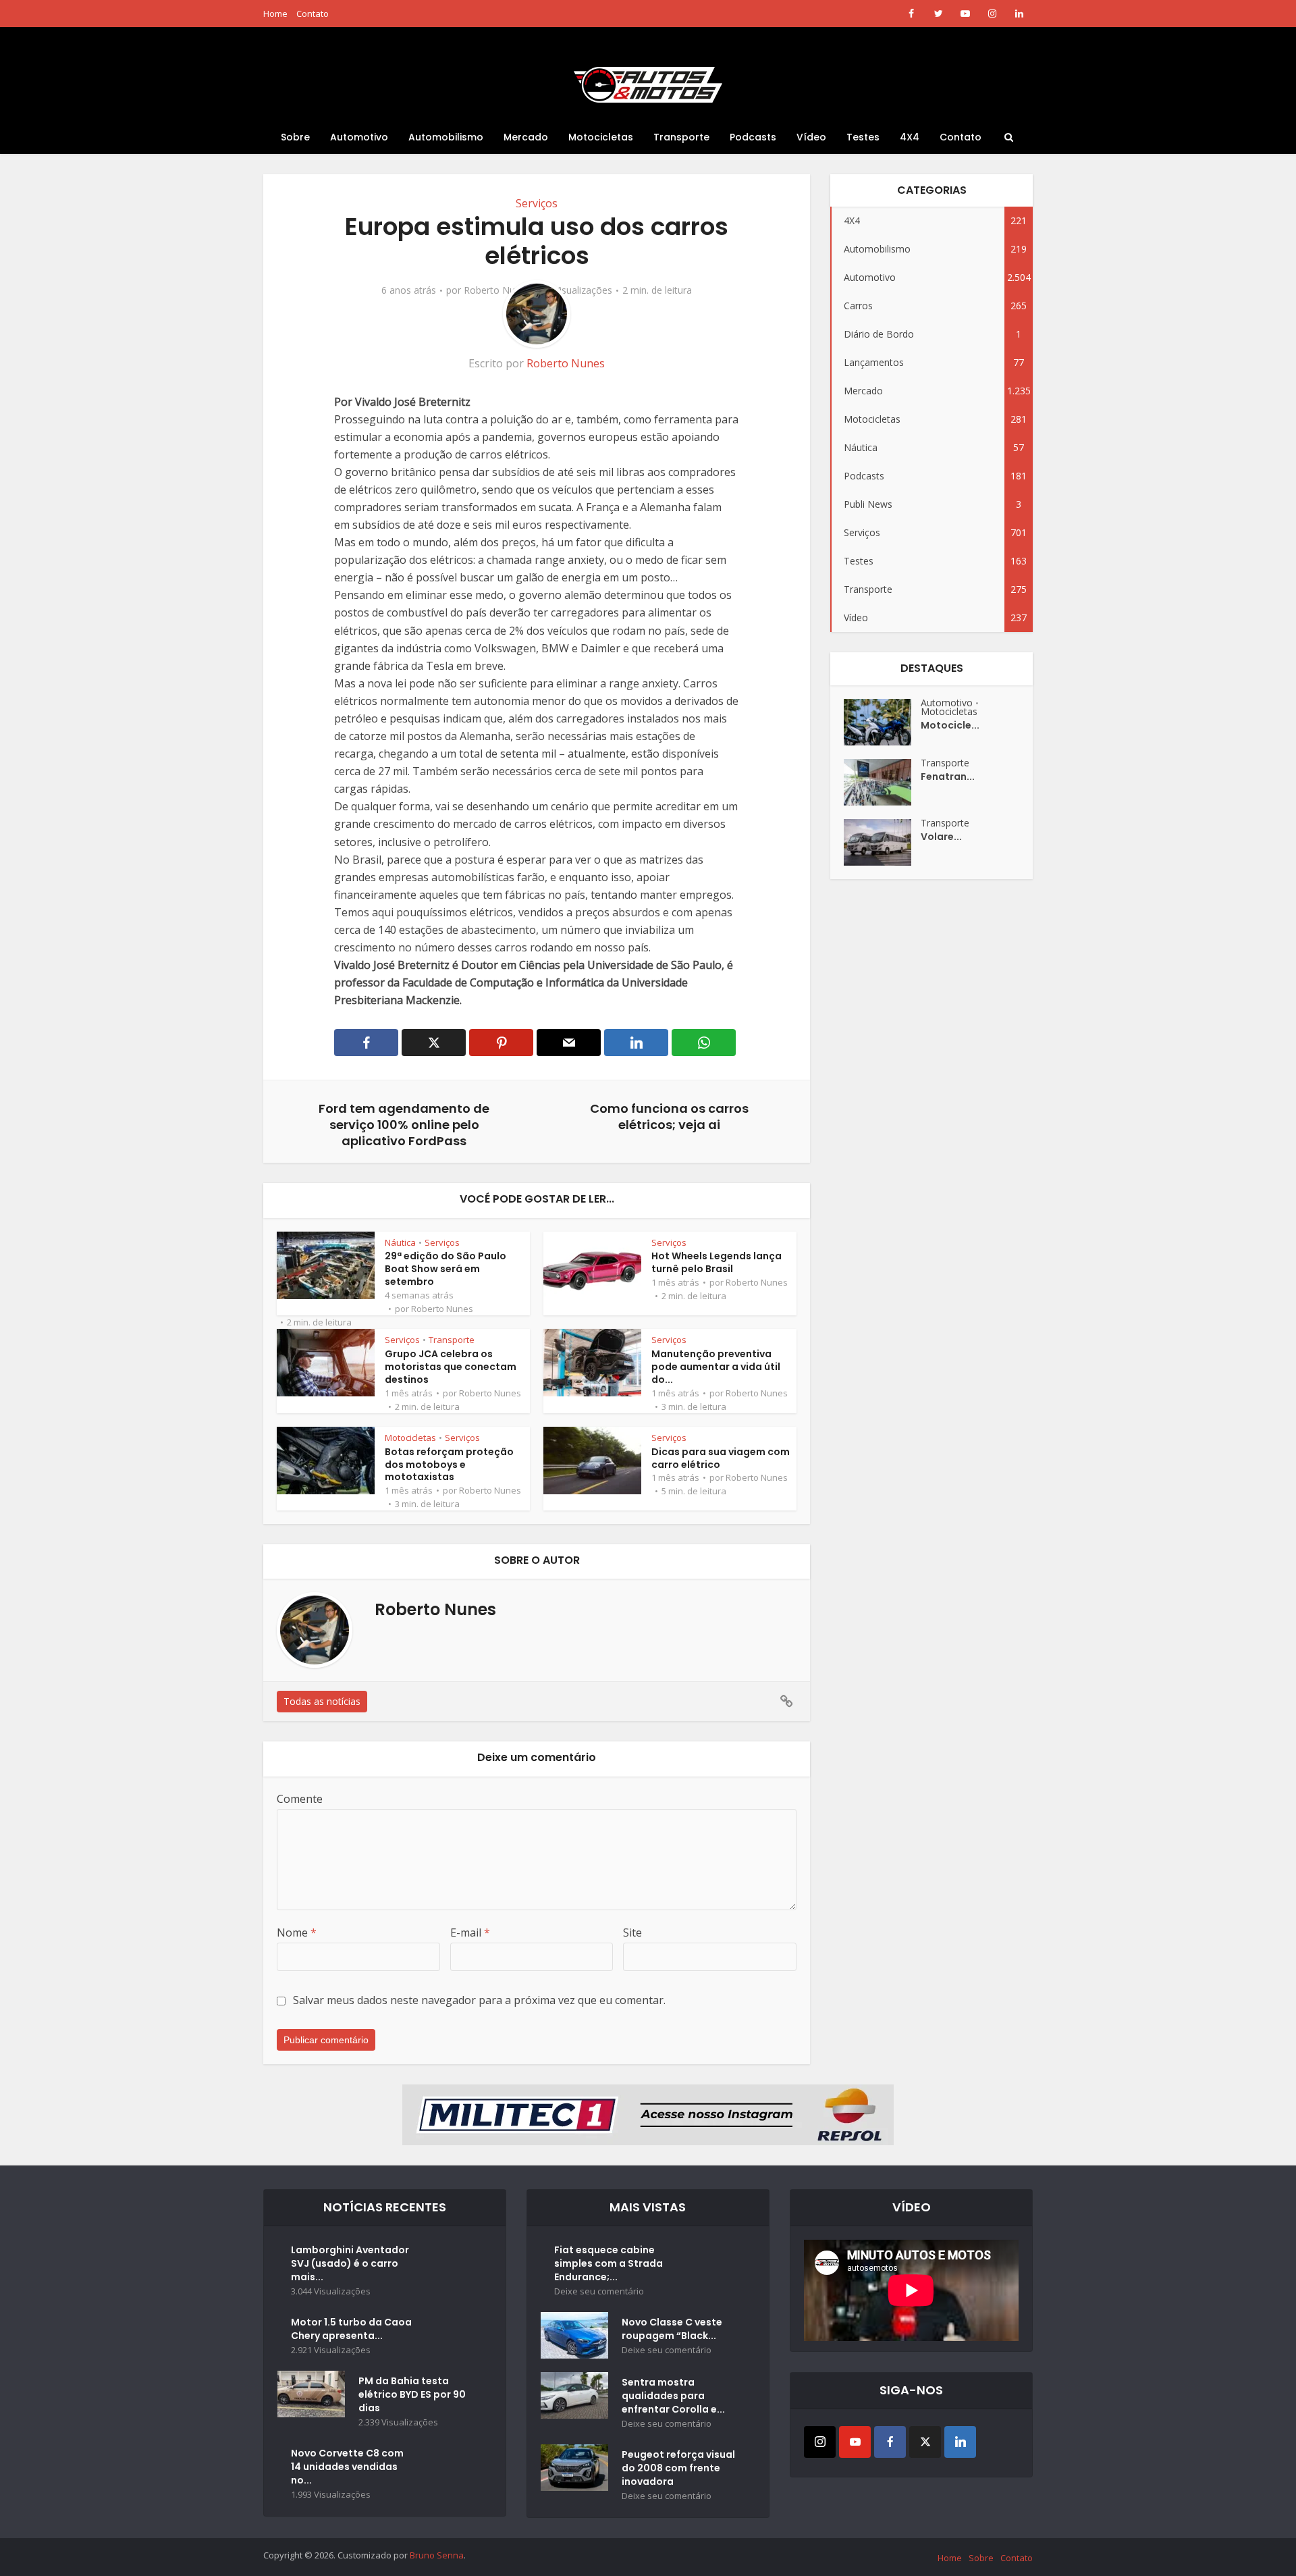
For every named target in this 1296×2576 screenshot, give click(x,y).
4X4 (910, 137)
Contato (313, 14)
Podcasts (753, 137)
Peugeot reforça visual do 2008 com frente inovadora (678, 2468)
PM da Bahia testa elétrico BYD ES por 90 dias (412, 2394)
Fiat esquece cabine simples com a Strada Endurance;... (609, 2263)
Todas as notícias (322, 1701)
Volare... (941, 837)
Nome (297, 1933)
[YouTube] (855, 2442)
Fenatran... (948, 777)
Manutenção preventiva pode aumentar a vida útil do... (716, 1367)
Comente (300, 1799)
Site (632, 1933)
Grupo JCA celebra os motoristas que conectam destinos (451, 1367)
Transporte (681, 137)
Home (275, 14)
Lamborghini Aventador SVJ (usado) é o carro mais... (350, 2263)
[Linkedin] (960, 2442)
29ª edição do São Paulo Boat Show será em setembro (446, 1269)
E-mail (470, 1933)
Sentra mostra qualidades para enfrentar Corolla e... (673, 2396)
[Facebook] (890, 2442)
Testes (863, 137)
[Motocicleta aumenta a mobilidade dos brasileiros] (882, 722)
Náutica (400, 1242)
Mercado (526, 137)
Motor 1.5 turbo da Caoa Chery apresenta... (351, 2329)
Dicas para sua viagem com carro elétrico (721, 1458)
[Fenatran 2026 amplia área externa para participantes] (882, 782)
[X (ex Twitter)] (925, 2442)
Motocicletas (601, 137)
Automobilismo (446, 137)
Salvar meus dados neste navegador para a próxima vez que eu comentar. (479, 2000)
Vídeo (811, 137)
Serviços (537, 203)
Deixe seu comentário (599, 2291)
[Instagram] (820, 2442)
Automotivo (359, 137)
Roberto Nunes (497, 290)
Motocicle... (950, 725)
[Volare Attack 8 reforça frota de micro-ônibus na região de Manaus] (882, 842)
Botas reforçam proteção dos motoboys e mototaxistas (449, 1465)
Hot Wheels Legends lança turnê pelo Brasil (717, 1262)
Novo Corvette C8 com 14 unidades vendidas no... (347, 2467)
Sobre (295, 137)
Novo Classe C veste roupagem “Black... (672, 2329)
